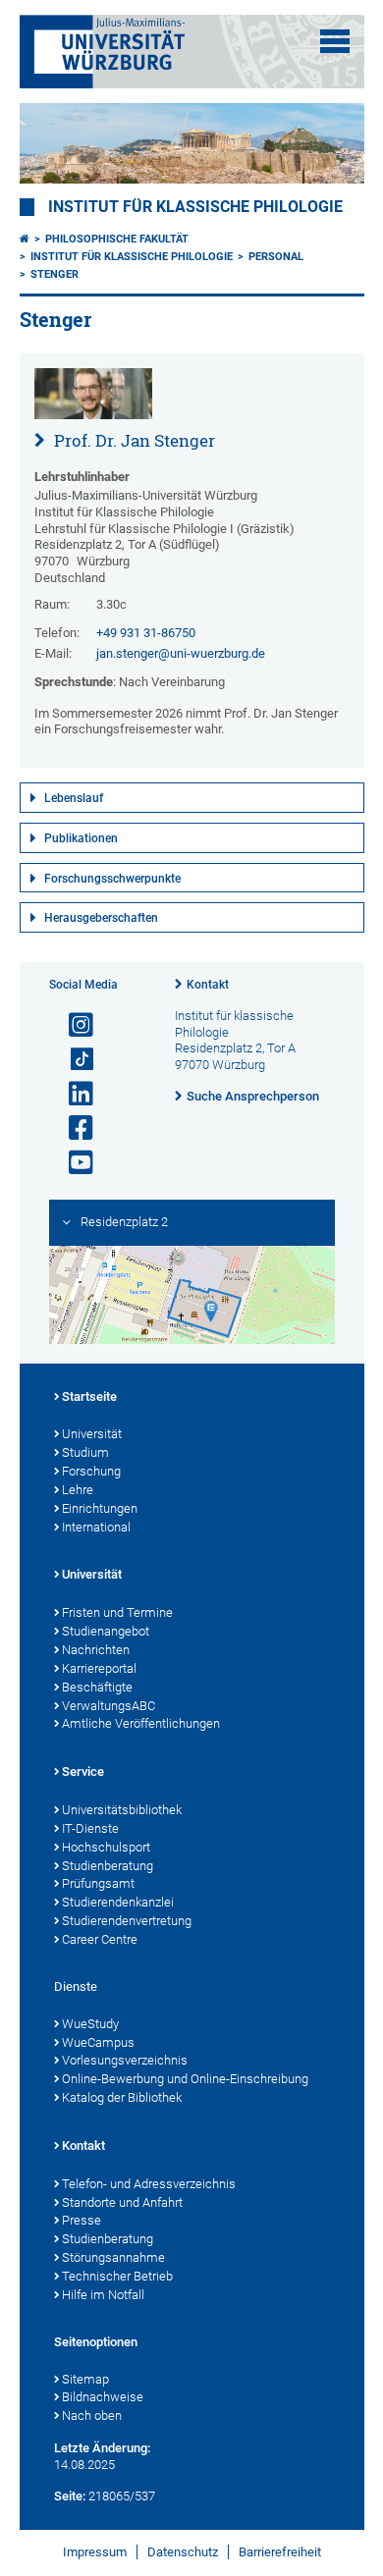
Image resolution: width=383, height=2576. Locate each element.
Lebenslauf (74, 798)
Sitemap (85, 2379)
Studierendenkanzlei (118, 1902)
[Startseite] (25, 239)
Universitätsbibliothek (122, 1810)
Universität (92, 1434)
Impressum (95, 2552)
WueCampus (98, 2042)
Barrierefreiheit (280, 2552)
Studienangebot (106, 1631)
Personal (276, 257)
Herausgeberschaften (101, 918)
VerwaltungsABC (109, 1706)
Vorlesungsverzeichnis (125, 2060)
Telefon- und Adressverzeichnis (149, 2184)
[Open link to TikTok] (73, 1060)
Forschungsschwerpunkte (112, 879)
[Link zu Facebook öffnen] (73, 1128)
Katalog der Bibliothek (122, 2097)
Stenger (55, 274)
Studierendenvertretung (127, 1921)
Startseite (89, 1396)
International (96, 1527)
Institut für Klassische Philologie (132, 257)
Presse (82, 2220)
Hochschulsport (106, 1847)
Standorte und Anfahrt (122, 2202)
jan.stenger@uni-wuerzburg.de (181, 653)
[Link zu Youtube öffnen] (73, 1163)
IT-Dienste (90, 1828)
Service (83, 1771)
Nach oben (92, 2415)
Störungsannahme (113, 2257)
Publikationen (81, 838)
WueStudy (90, 2024)
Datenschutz (183, 2552)
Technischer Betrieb (117, 2276)
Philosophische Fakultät (117, 239)
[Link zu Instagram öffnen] (73, 1025)
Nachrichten (96, 1650)
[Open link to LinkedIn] (73, 1094)
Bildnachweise (103, 2397)
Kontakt (208, 985)
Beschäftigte (97, 1687)
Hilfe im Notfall (103, 2295)
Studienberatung (108, 1866)
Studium (85, 1452)
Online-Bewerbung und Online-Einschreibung (185, 2079)
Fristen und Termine (117, 1612)
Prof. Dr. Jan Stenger (133, 440)
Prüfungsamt (98, 1883)
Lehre (78, 1490)
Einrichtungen (100, 1508)
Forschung (91, 1471)
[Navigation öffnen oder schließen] (335, 41)
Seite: (70, 2496)
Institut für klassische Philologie (195, 207)
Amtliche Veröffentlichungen (141, 1723)
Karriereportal (99, 1668)
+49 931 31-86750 (146, 633)
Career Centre (100, 1939)
